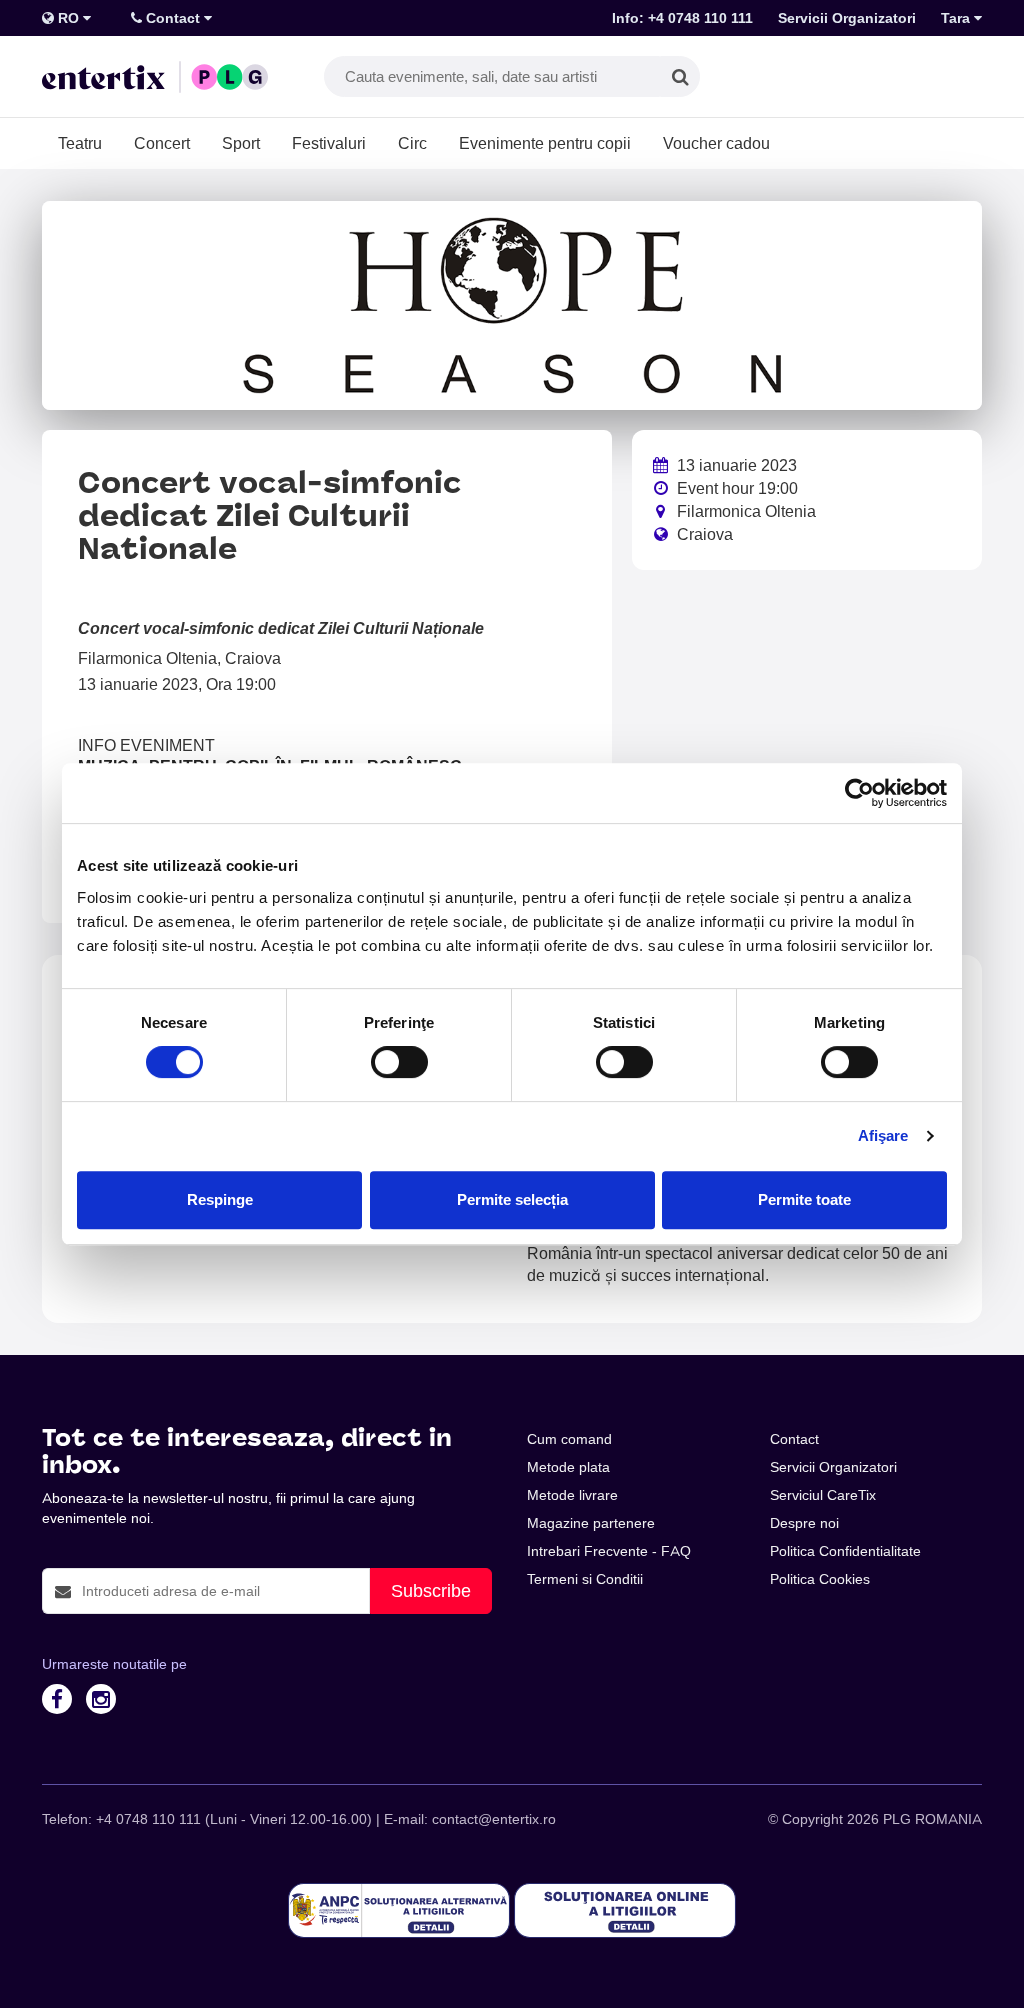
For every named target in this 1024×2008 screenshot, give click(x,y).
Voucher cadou (716, 143)
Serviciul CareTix (823, 1495)
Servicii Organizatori (847, 18)
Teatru (80, 143)
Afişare (883, 1135)
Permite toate (804, 1199)
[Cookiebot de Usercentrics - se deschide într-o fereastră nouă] (859, 793)
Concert (162, 143)
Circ (412, 143)
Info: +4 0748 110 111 (682, 18)
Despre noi (804, 1523)
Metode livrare (572, 1495)
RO (68, 18)
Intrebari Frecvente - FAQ (609, 1551)
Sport (241, 143)
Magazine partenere (591, 1523)
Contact (173, 18)
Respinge (220, 1199)
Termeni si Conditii (585, 1579)
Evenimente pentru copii (545, 143)
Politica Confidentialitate (845, 1551)
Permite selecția (512, 1199)
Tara (957, 18)
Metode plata (568, 1467)
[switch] (399, 1062)
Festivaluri (329, 143)
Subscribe (431, 1590)
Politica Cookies (820, 1579)
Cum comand (569, 1439)
